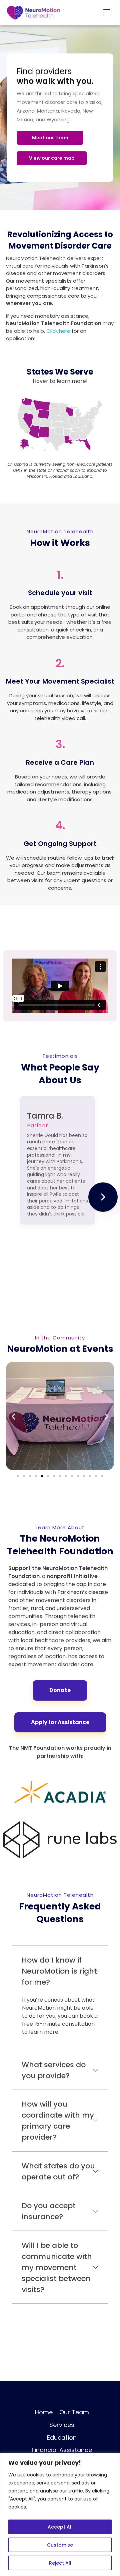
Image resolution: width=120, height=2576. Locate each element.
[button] (13, 1416)
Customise (60, 2545)
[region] (60, 2514)
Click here (58, 331)
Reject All (60, 2563)
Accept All (60, 2527)
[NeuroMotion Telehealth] (33, 13)
